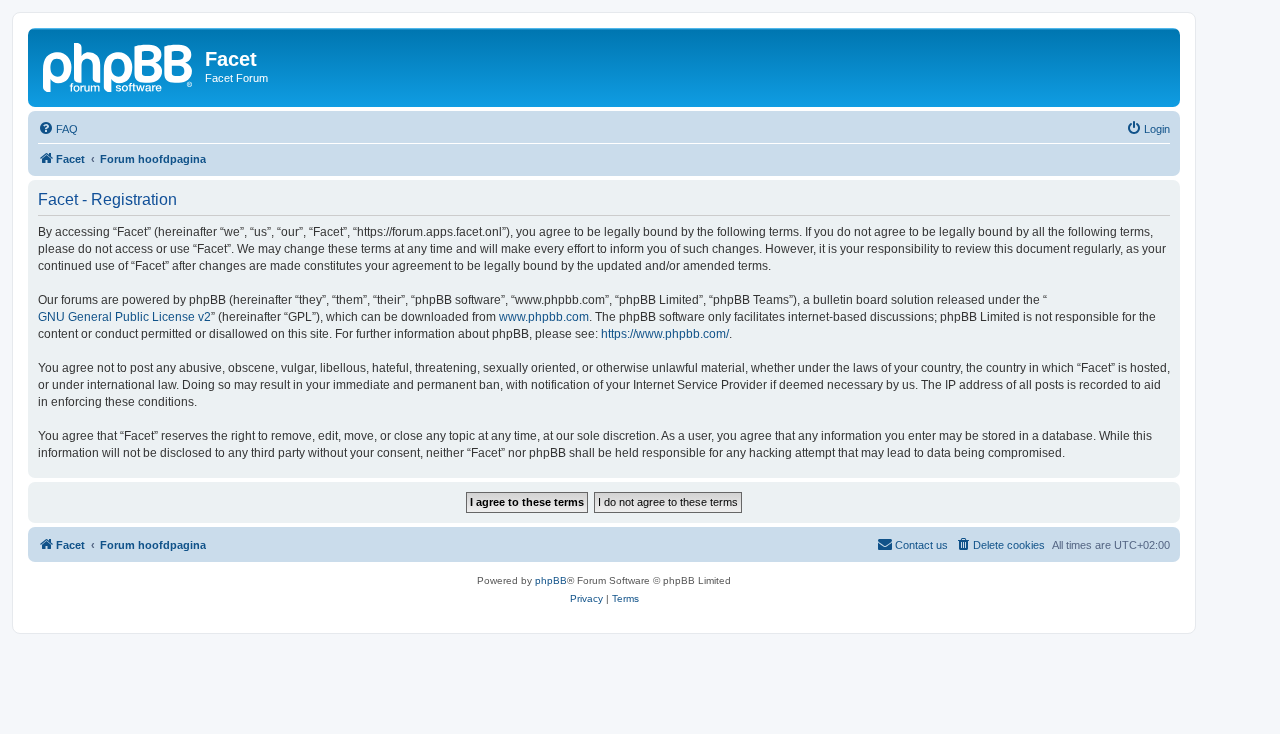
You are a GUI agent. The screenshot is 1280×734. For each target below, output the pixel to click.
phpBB (551, 580)
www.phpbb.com (544, 317)
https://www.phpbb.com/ (665, 334)
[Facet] (119, 65)
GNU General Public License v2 (124, 317)
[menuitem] (58, 129)
